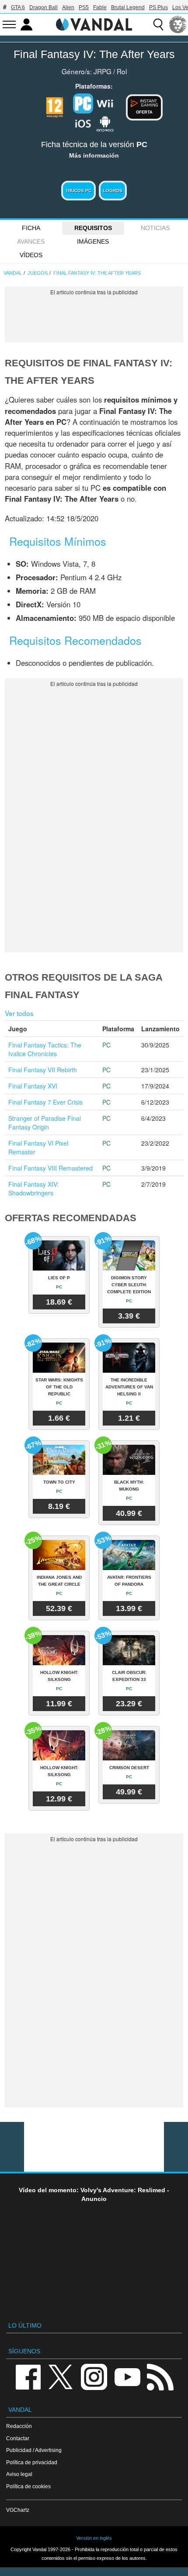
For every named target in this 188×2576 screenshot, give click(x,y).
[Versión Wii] (105, 103)
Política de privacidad (32, 2462)
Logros (113, 191)
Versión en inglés (94, 2538)
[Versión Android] (105, 123)
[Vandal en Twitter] (61, 2376)
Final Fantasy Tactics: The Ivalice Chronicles (45, 1049)
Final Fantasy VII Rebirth (43, 1070)
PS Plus (158, 7)
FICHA (31, 228)
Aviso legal (19, 2474)
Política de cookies (28, 2486)
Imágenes (93, 241)
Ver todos (19, 1013)
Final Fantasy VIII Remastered (50, 1168)
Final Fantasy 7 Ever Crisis (45, 1102)
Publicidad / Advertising (34, 2450)
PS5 (84, 7)
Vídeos (31, 255)
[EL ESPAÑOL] (178, 24)
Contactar (18, 2438)
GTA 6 (18, 7)
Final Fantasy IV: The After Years (94, 54)
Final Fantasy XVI (33, 1086)
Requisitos (93, 228)
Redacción (19, 2426)
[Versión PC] (83, 103)
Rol (122, 71)
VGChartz (18, 2510)
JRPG (103, 71)
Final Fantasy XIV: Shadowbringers (33, 1188)
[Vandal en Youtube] (127, 2376)
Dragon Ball (44, 7)
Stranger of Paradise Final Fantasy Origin (45, 1123)
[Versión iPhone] (83, 123)
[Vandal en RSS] (160, 2376)
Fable (100, 7)
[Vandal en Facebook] (28, 2376)
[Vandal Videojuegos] (94, 24)
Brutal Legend (128, 7)
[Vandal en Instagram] (94, 2376)
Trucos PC (78, 191)
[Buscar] (158, 24)
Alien (68, 7)
